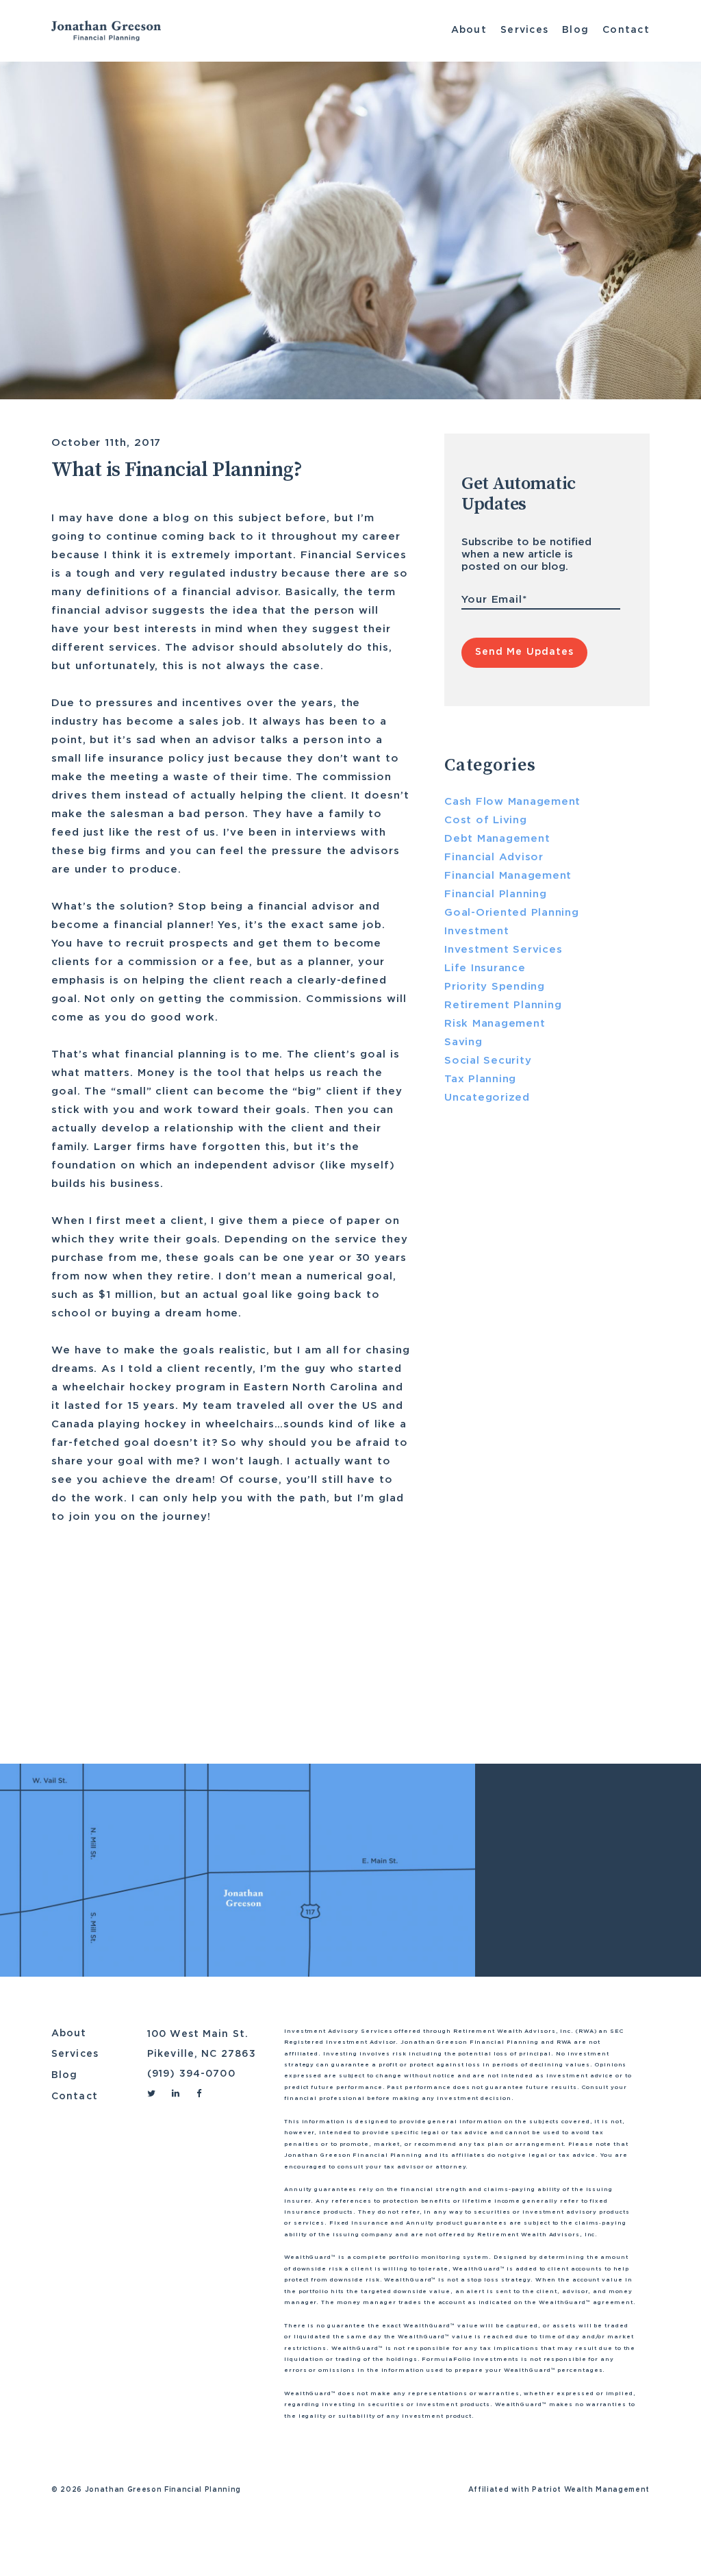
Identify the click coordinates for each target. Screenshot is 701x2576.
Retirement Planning (503, 1005)
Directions (562, 2001)
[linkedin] (137, 1660)
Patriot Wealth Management (591, 2490)
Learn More (524, 1701)
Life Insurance (324, 1705)
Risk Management (495, 1024)
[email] (188, 1660)
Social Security (488, 1061)
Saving (463, 1042)
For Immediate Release (515, 1330)
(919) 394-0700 (191, 2074)
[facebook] (162, 1660)
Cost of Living (486, 820)
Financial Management (508, 876)
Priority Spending (495, 987)
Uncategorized (487, 1098)
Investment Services (503, 950)
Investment (477, 931)
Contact (626, 30)
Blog (575, 30)
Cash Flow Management (512, 802)
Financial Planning (217, 1705)
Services (524, 30)
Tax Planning (480, 1079)
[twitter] (110, 1660)
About (469, 30)
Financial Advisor (103, 1705)
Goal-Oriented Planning (512, 913)
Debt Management (497, 839)
